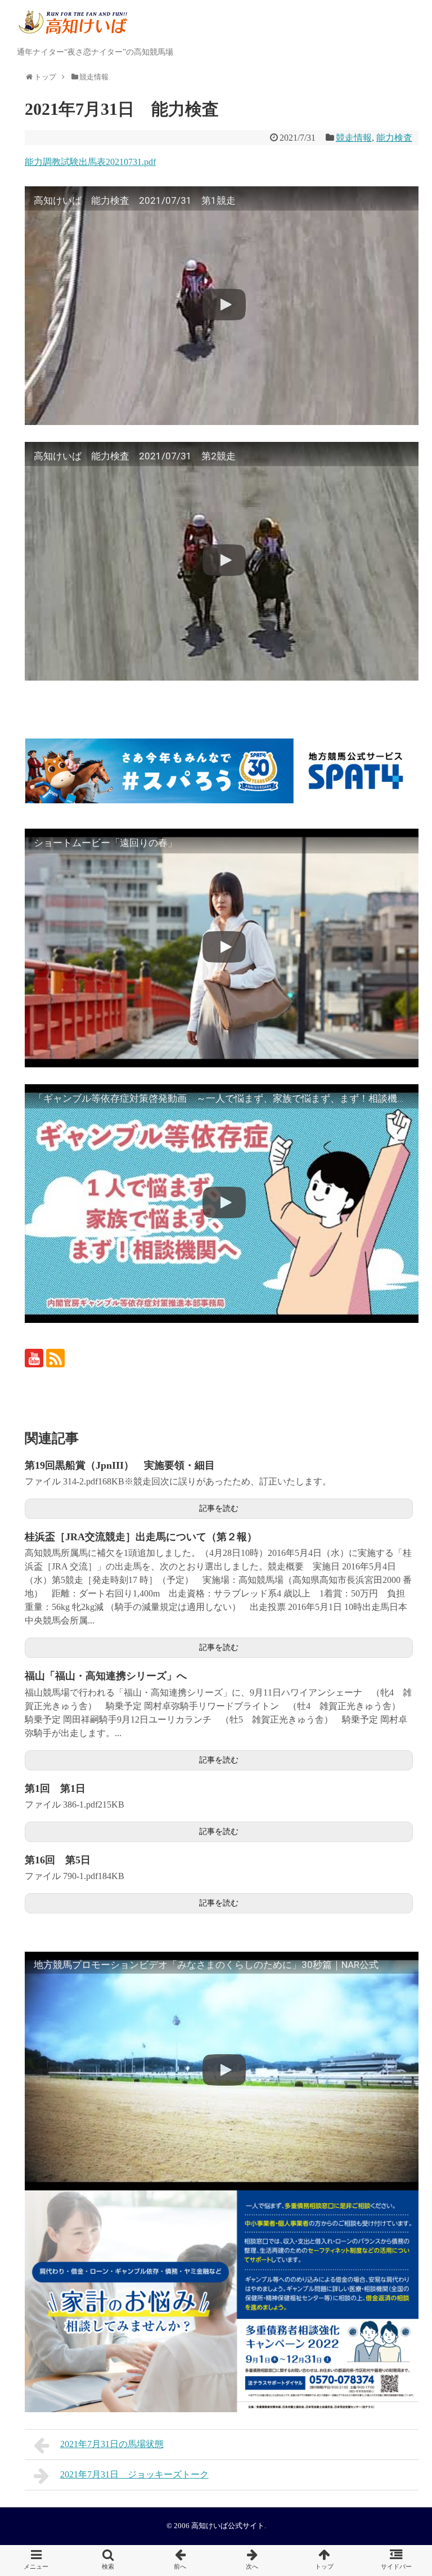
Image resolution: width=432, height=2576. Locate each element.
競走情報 (354, 138)
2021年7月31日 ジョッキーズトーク (134, 2474)
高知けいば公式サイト (228, 2526)
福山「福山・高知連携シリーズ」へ (106, 1676)
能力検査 (394, 138)
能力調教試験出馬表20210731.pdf (90, 162)
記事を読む (219, 1508)
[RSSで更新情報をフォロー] (55, 1358)
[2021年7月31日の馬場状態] (180, 2561)
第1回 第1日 (55, 1788)
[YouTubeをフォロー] (34, 1358)
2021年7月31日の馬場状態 (112, 2444)
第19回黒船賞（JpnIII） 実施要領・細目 (120, 1465)
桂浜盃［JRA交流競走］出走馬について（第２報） (141, 1537)
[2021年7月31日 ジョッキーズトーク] (252, 2561)
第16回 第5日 (58, 1860)
